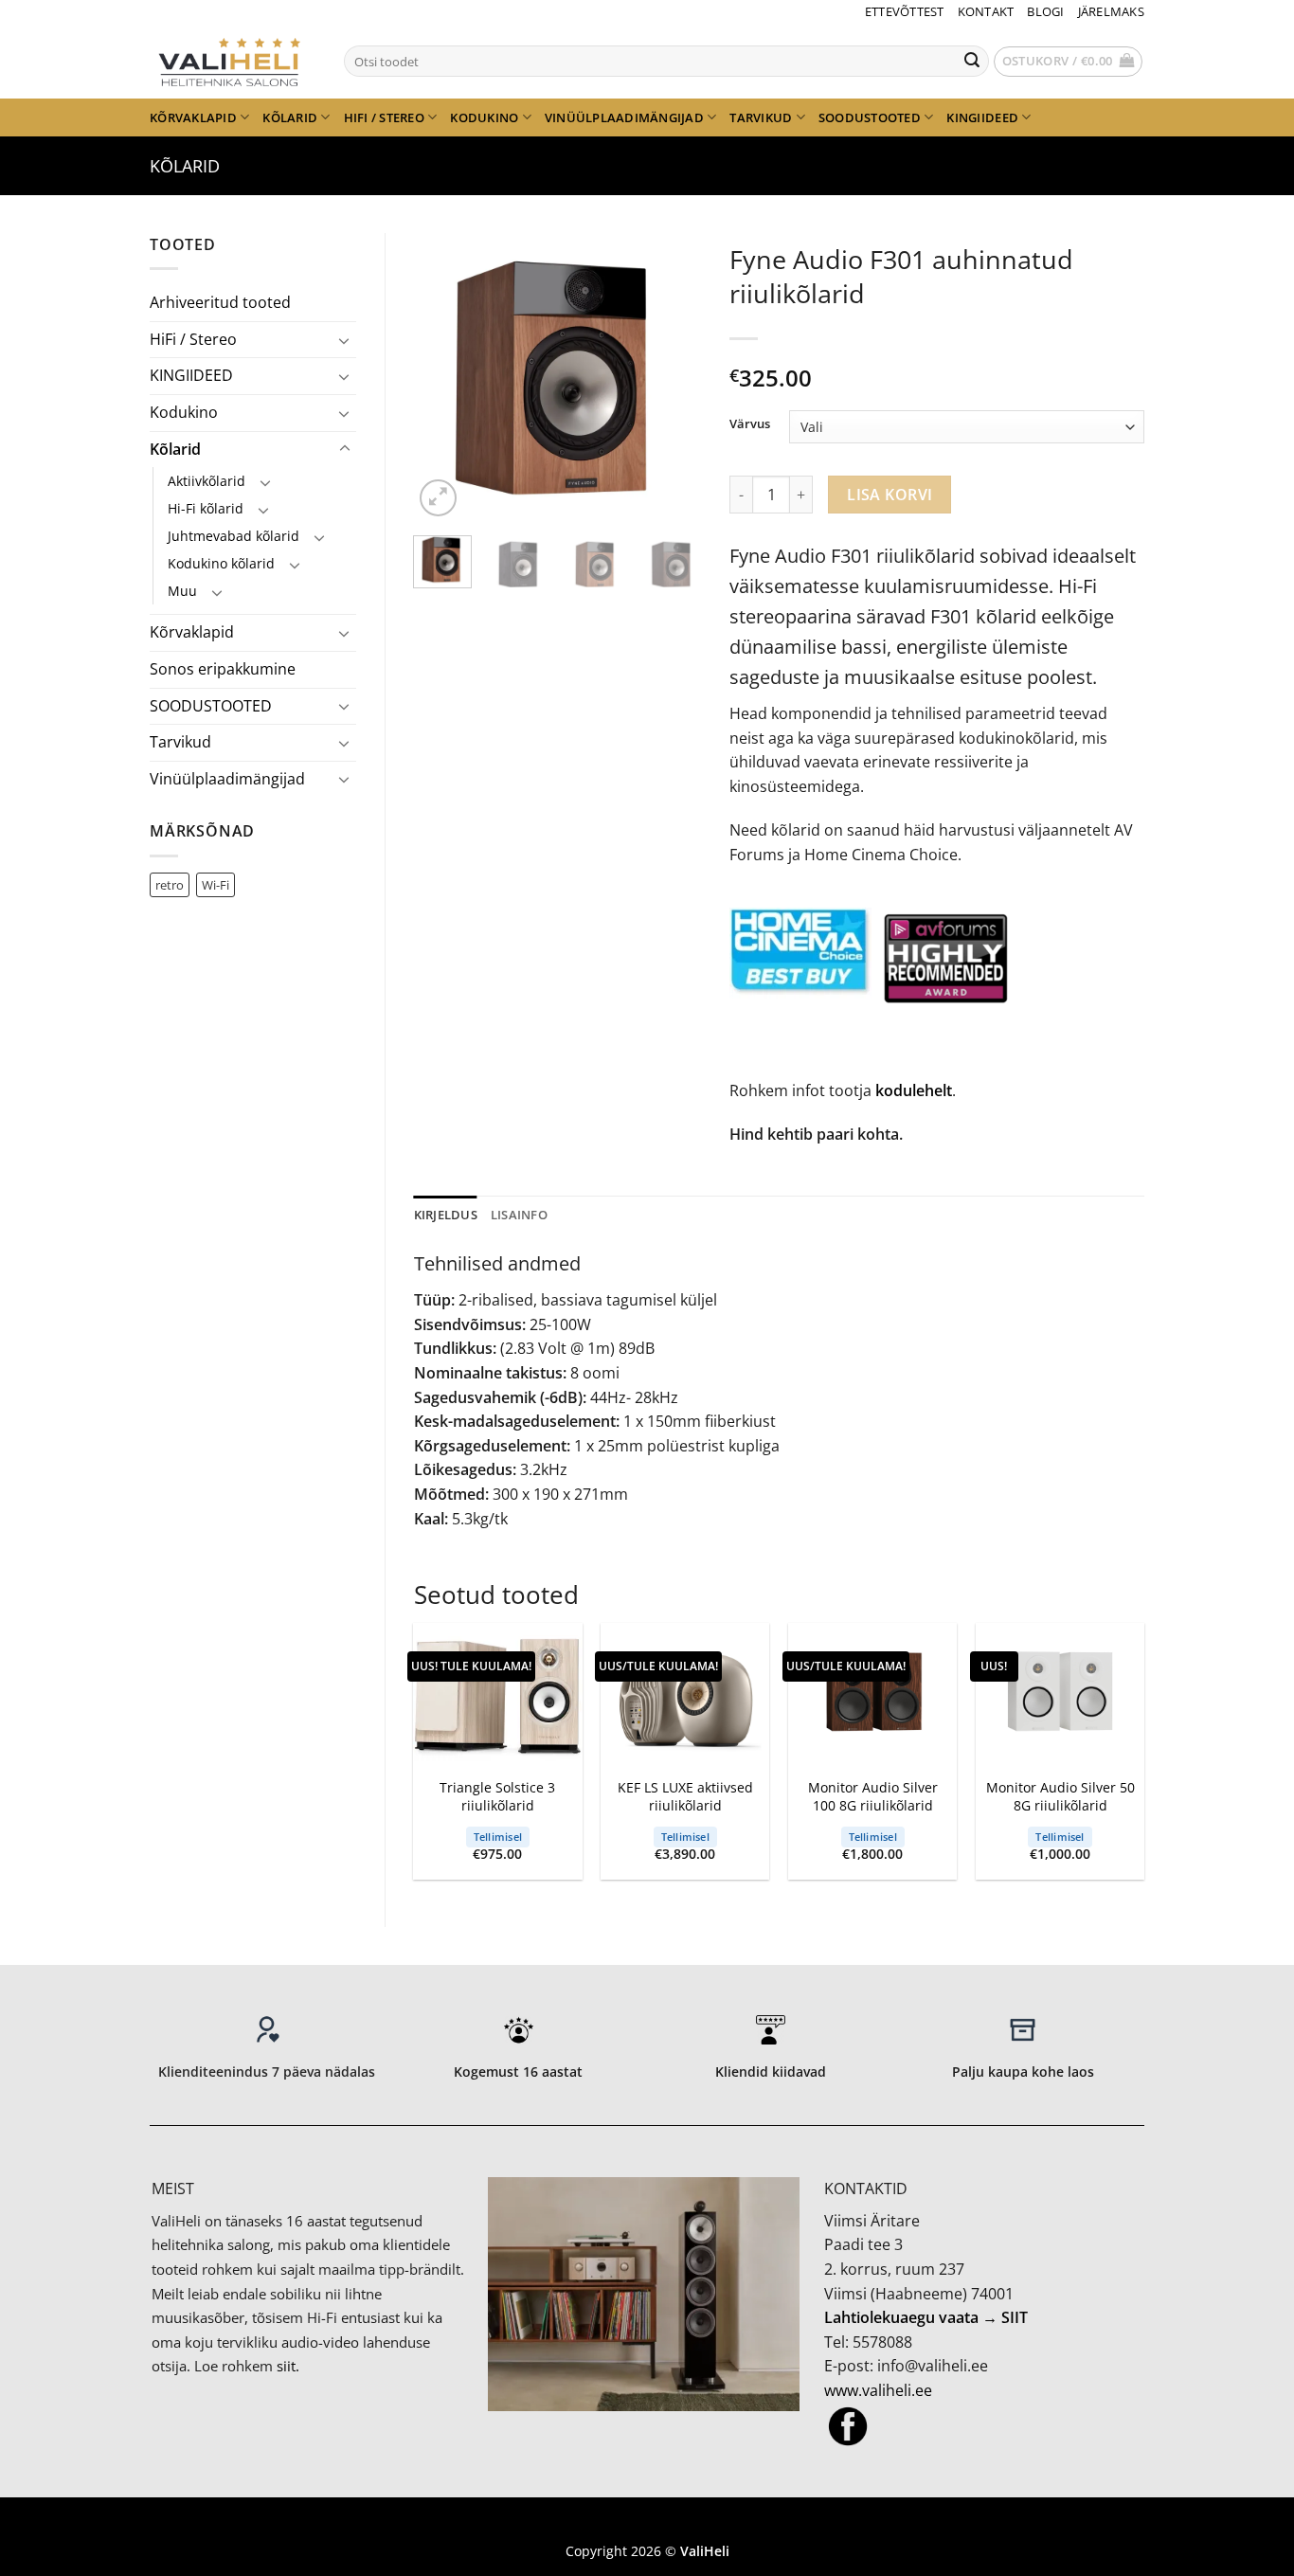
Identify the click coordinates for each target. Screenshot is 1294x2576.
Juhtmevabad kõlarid (234, 536)
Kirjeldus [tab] (446, 1215)
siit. (288, 2366)
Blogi (1045, 11)
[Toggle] (345, 340)
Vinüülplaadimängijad (624, 117)
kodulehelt (914, 1090)
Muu (182, 591)
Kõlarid (290, 117)
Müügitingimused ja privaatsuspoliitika (647, 2522)
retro (170, 885)
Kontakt (986, 11)
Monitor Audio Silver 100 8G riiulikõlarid (873, 1797)
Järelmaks (1111, 11)
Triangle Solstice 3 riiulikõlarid (497, 1797)
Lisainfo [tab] (519, 1215)
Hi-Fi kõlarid (206, 508)
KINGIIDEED (982, 117)
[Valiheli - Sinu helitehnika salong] (233, 61)
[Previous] (443, 378)
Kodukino (484, 117)
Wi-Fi (216, 885)
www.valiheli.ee (878, 2390)
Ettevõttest (905, 11)
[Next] (672, 378)
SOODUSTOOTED (870, 117)
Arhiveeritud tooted (220, 302)
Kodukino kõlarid (221, 563)
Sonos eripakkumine (223, 669)
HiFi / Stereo (384, 117)
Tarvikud (761, 117)
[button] (1069, 62)
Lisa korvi (890, 495)
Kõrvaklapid (193, 117)
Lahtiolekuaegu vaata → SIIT (926, 2317)
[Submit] (972, 62)
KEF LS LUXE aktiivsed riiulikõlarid (685, 1797)
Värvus (750, 424)
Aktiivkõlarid (207, 481)
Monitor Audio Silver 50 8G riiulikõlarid (1060, 1797)
